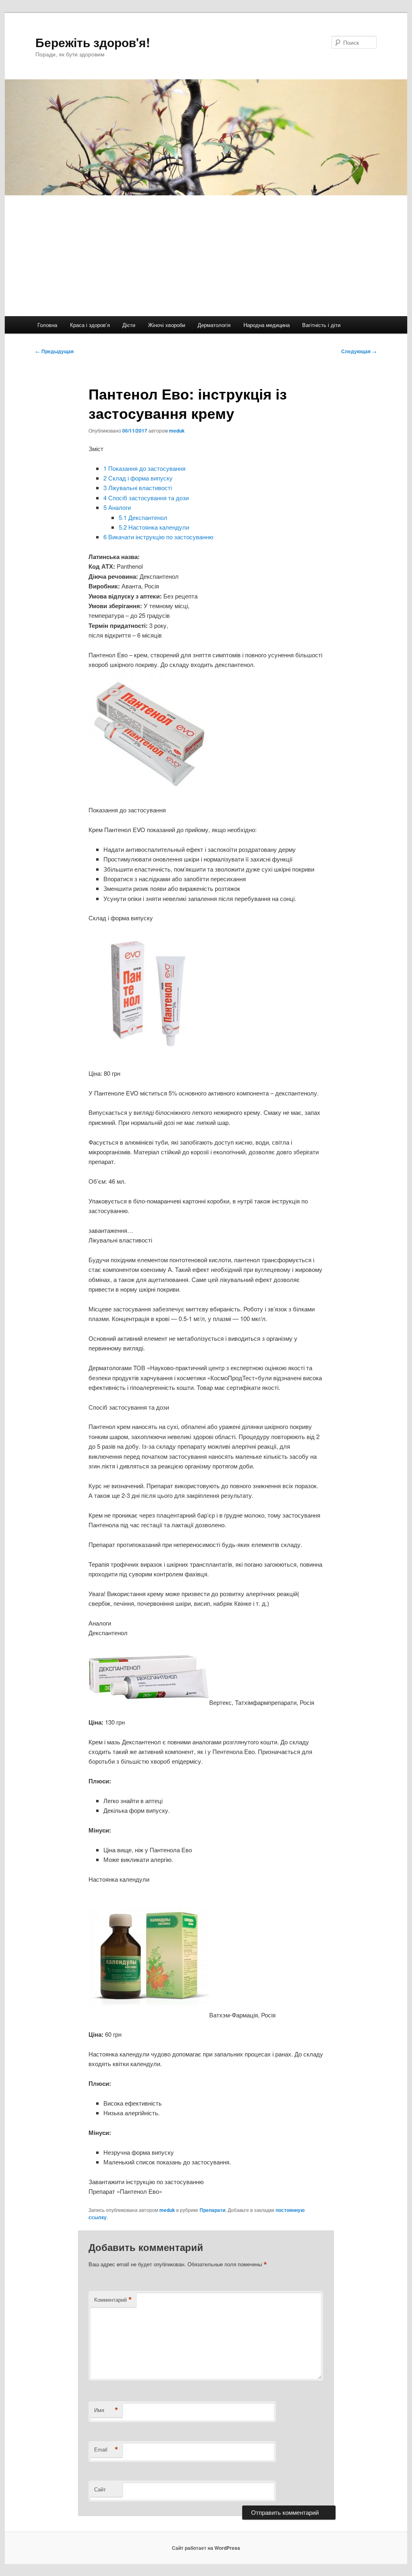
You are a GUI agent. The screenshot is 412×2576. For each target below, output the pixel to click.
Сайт (100, 2489)
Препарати (212, 2210)
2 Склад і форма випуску (138, 478)
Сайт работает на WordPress (206, 2548)
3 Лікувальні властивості (138, 488)
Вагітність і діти (321, 325)
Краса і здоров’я (90, 325)
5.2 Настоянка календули (154, 527)
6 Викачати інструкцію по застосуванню (158, 537)
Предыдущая (55, 351)
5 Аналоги (117, 507)
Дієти (129, 325)
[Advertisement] (206, 256)
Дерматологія (214, 325)
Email (106, 2450)
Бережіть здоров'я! (93, 42)
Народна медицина (267, 325)
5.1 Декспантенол (143, 517)
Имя (106, 2410)
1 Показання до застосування (144, 468)
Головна (47, 325)
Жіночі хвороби (167, 325)
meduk (177, 431)
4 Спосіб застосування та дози (146, 498)
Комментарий (113, 2300)
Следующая (359, 351)
